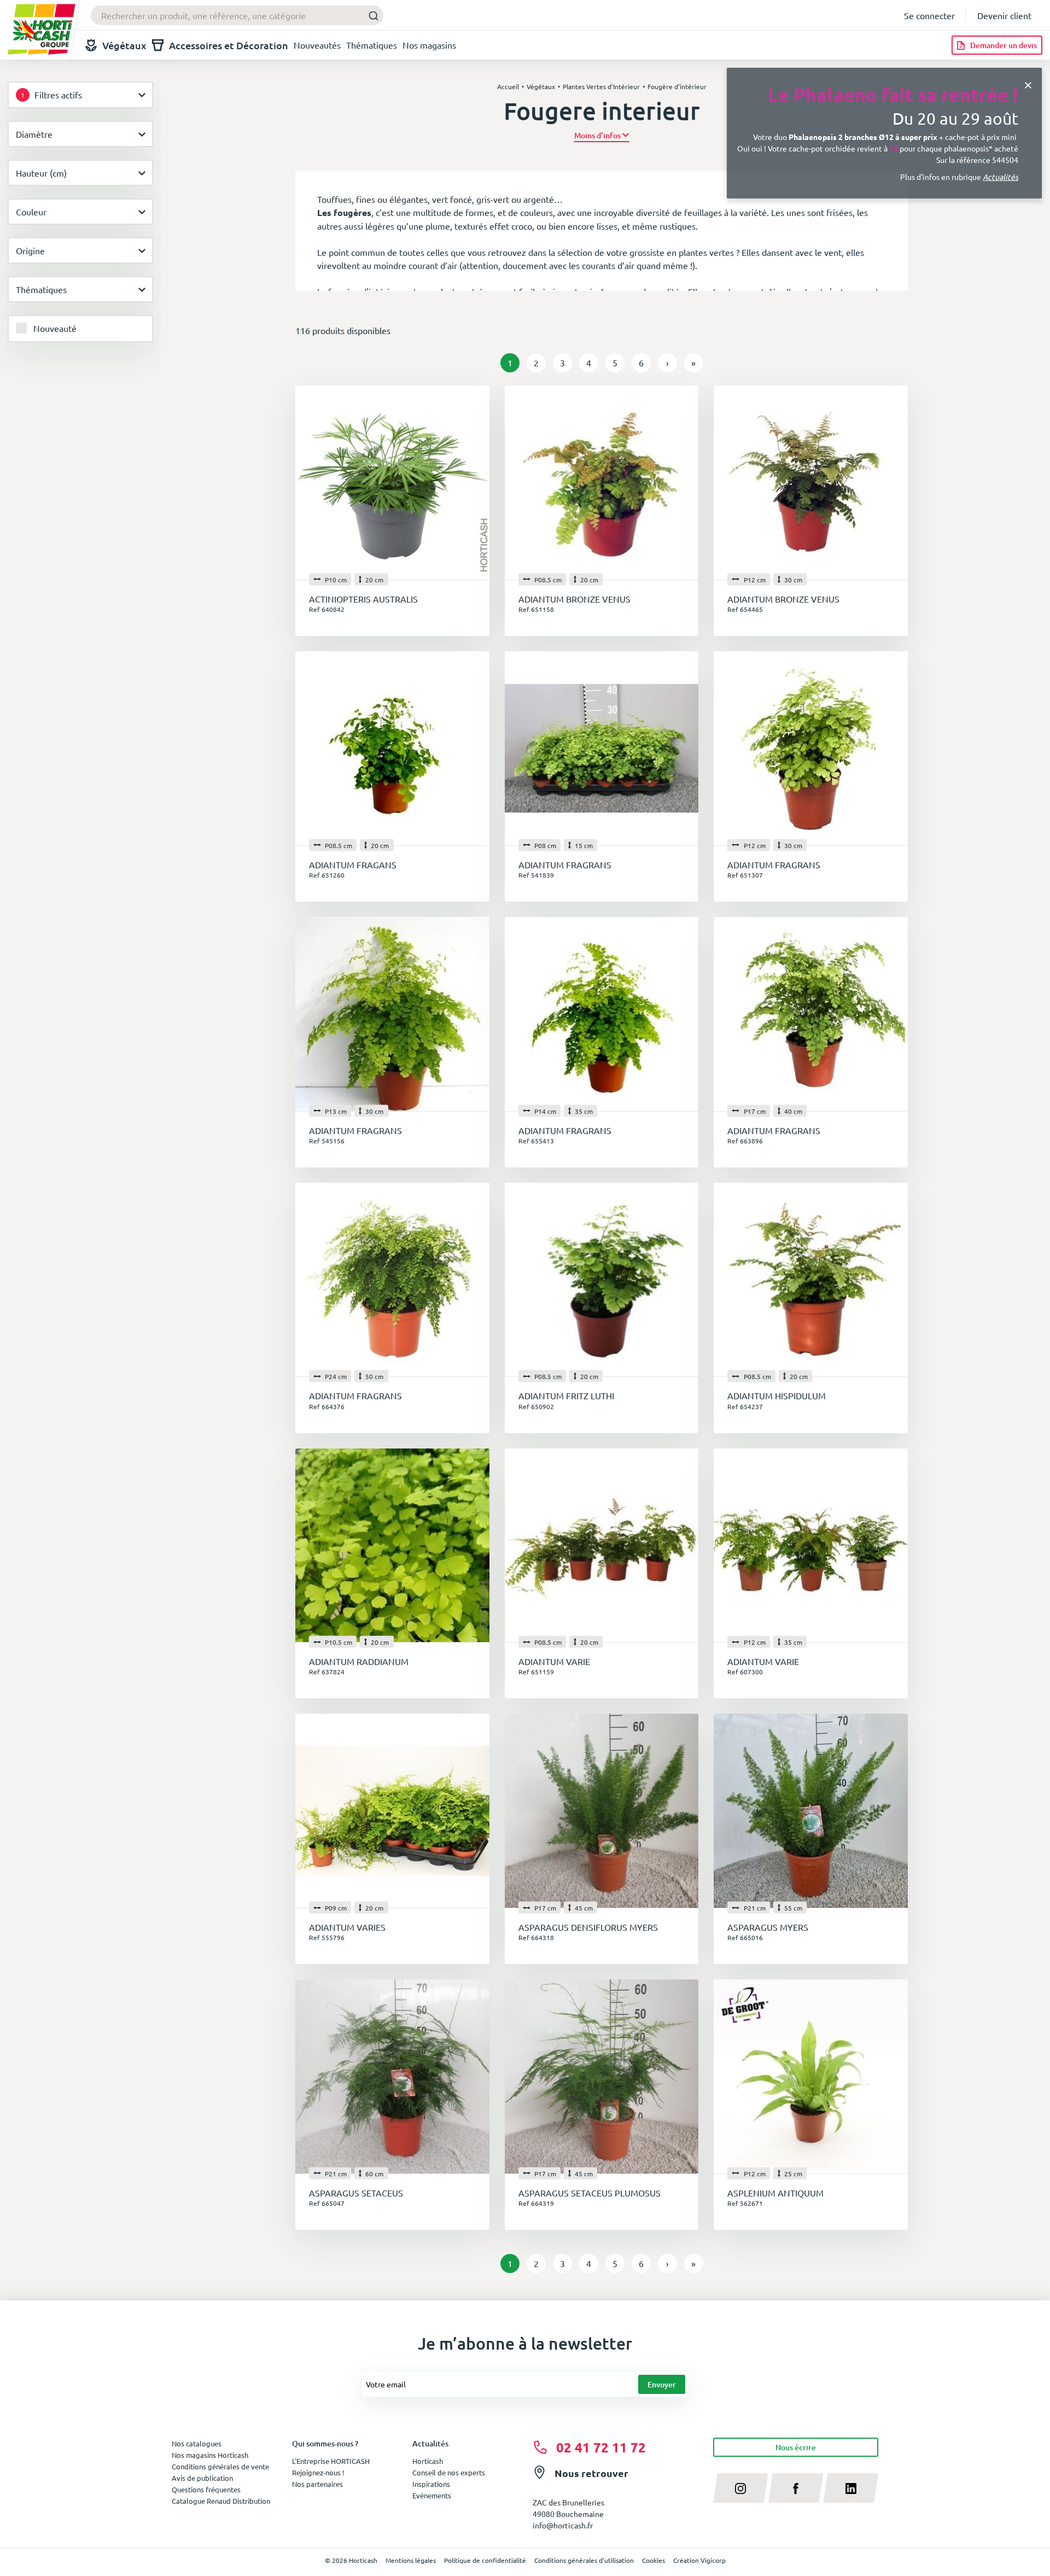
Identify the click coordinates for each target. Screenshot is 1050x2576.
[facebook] (796, 2488)
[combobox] (237, 15)
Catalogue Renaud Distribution (221, 2501)
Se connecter (929, 15)
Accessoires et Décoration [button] (229, 45)
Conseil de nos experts (449, 2472)
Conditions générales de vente (220, 2466)
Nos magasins (429, 45)
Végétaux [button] (124, 45)
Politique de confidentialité (485, 2560)
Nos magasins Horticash (210, 2455)
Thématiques (372, 45)
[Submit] (371, 16)
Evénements (432, 2495)
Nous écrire (796, 2447)
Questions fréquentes (206, 2489)
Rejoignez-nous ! (318, 2472)
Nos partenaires (317, 2484)
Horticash (428, 2461)
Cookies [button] (654, 2560)
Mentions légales (411, 2560)
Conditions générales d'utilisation (584, 2560)
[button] (602, 135)
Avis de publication (202, 2478)
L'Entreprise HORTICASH (331, 2461)
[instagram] (741, 2488)
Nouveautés (317, 45)
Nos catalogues (197, 2443)
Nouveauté (55, 328)
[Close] (1028, 84)
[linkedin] (851, 2488)
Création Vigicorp (699, 2560)
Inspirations (431, 2484)
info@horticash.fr (563, 2525)
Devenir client (1004, 15)
